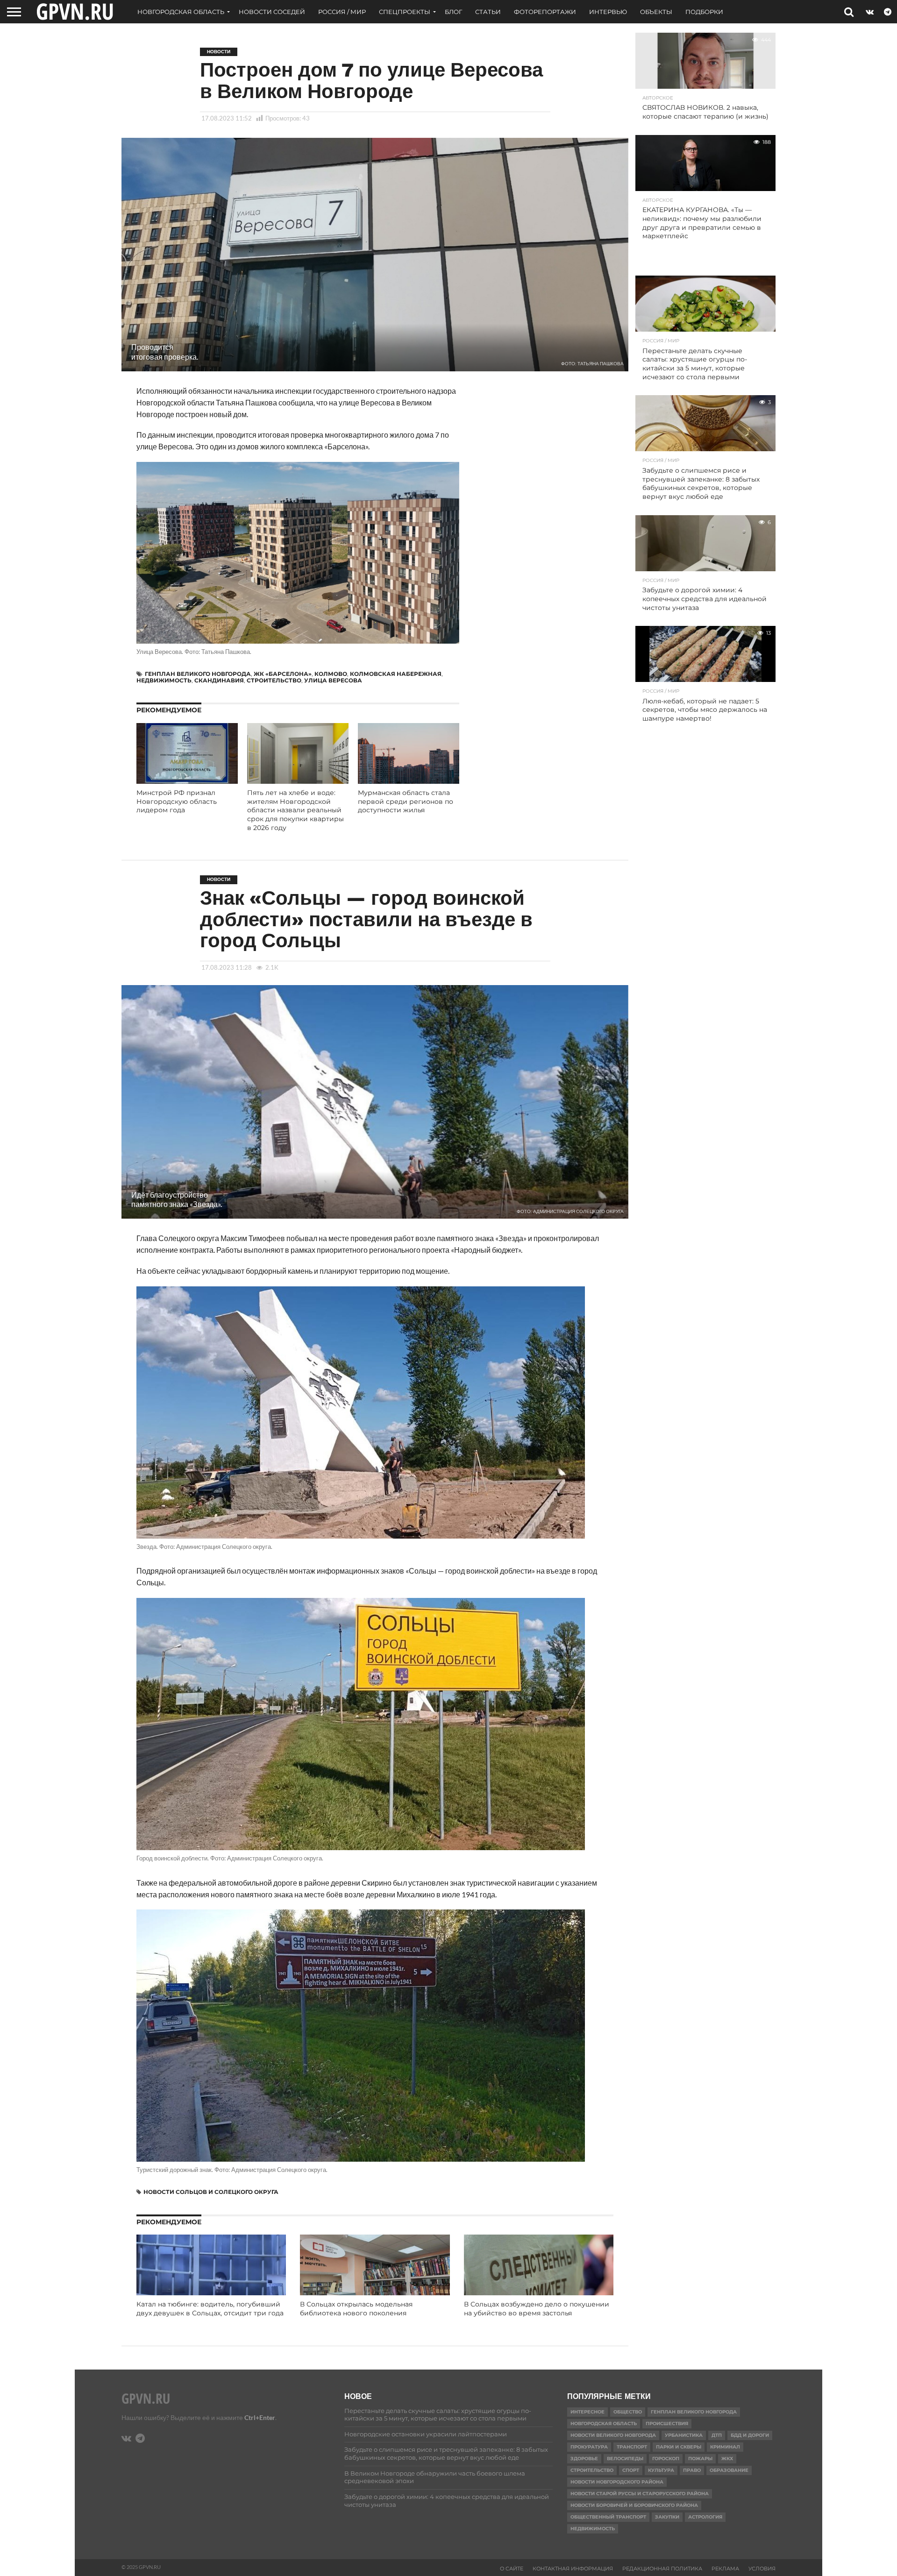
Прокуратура (589, 2447)
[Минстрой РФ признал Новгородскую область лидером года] (187, 781)
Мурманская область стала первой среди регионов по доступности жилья (406, 801)
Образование (729, 2470)
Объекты (656, 12)
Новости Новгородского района (617, 2482)
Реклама (725, 2569)
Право (692, 2470)
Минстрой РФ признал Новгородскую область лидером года (177, 801)
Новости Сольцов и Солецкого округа (211, 2192)
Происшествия (667, 2423)
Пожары (700, 2459)
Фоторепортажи (545, 12)
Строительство (274, 680)
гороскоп (666, 2459)
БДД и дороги (750, 2435)
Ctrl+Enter (260, 2417)
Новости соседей (272, 12)
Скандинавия (219, 680)
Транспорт (632, 2447)
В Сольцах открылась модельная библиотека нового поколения (356, 2309)
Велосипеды (625, 2459)
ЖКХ (727, 2459)
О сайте (512, 2569)
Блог (453, 12)
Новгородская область (181, 12)
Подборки (704, 12)
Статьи (488, 12)
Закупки (667, 2517)
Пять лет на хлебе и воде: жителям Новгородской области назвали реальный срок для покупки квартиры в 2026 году (295, 810)
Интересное (587, 2412)
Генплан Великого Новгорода (198, 674)
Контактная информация (573, 2569)
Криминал (725, 2447)
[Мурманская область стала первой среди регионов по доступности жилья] (409, 781)
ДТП (717, 2435)
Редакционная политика (662, 2569)
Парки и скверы (679, 2447)
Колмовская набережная (396, 674)
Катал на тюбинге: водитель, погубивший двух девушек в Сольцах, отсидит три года (210, 2309)
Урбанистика (684, 2435)
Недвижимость (164, 680)
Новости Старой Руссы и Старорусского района (640, 2494)
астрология (705, 2517)
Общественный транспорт (608, 2517)
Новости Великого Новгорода (613, 2435)
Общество (628, 2412)
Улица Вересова (333, 680)
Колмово (331, 674)
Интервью (608, 12)
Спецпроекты (405, 12)
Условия (762, 2569)
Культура (661, 2470)
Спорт (631, 2470)
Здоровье (584, 2459)
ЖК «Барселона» (283, 674)
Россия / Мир (342, 12)
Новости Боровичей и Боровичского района (634, 2505)
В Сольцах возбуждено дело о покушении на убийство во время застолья (537, 2309)
